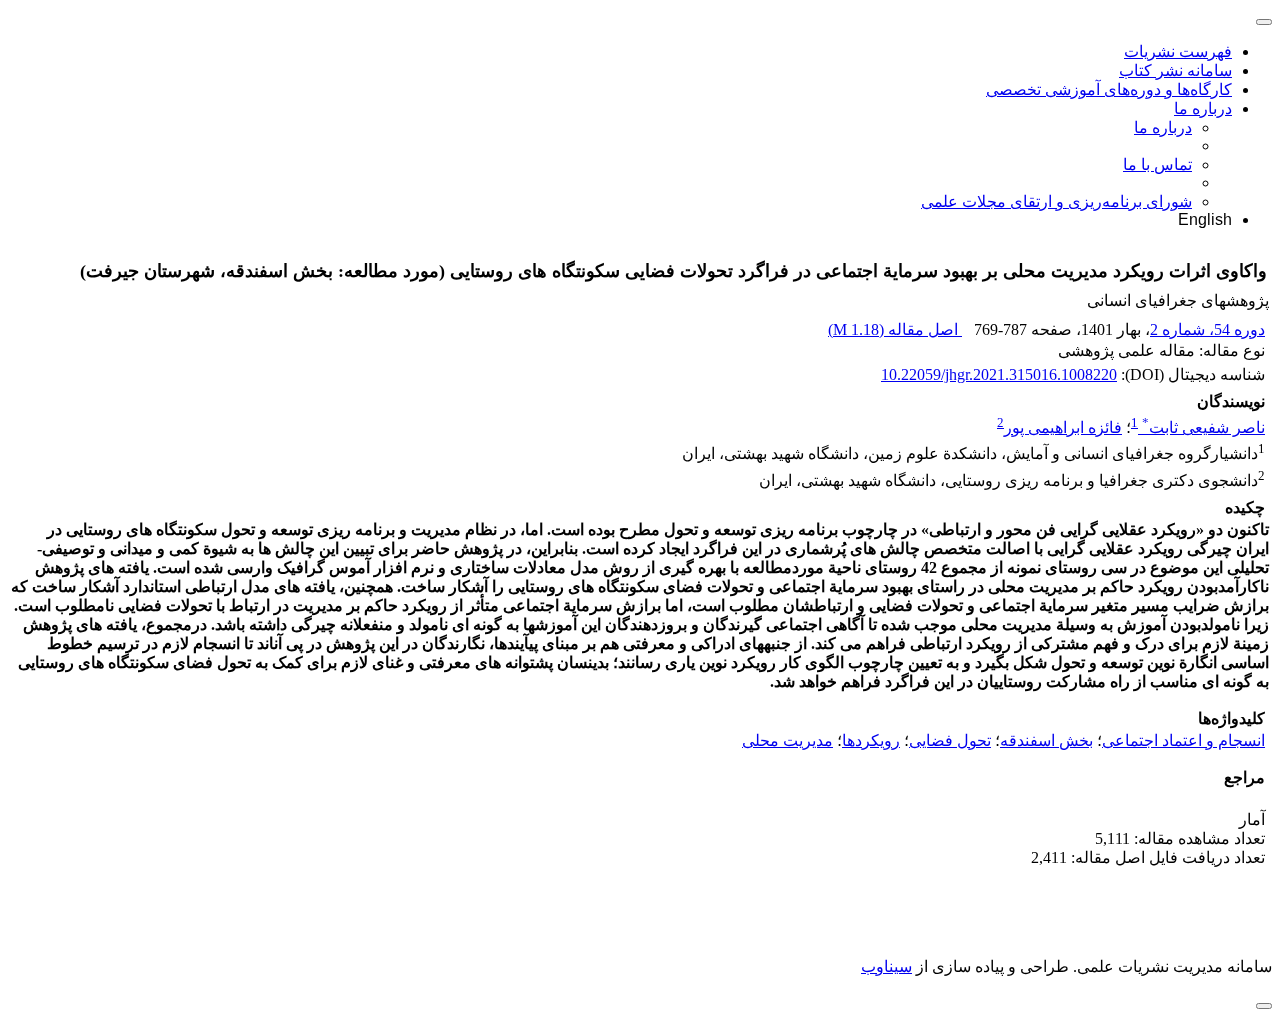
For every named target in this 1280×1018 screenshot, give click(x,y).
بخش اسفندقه (1046, 740)
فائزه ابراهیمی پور (1063, 427)
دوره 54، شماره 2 (1207, 329)
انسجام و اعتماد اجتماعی (1183, 740)
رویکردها (871, 740)
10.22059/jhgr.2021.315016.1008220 (999, 374)
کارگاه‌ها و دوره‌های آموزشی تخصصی (1109, 89)
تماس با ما (1157, 164)
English (1205, 219)
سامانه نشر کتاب (1175, 70)
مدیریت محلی (787, 740)
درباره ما (1203, 108)
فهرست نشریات (1178, 51)
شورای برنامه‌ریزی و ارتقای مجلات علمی (1056, 201)
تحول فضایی (950, 740)
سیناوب (886, 966)
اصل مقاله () (895, 329)
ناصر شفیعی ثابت (1203, 427)
